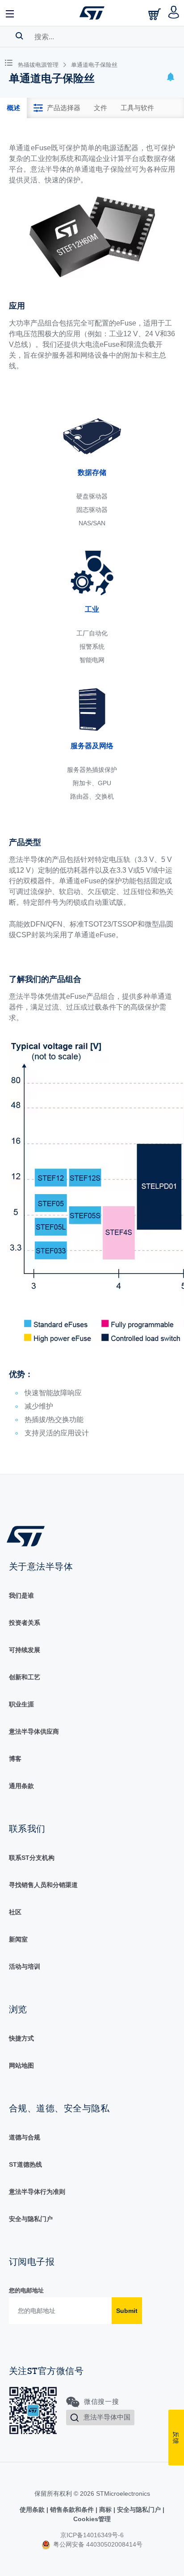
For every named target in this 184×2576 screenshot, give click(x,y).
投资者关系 (25, 1623)
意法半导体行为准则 (37, 2192)
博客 (15, 1759)
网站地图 (21, 2065)
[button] (10, 13)
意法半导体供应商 (34, 1731)
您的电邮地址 (26, 2290)
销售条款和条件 (72, 2510)
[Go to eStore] (155, 14)
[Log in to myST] (174, 13)
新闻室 (18, 1939)
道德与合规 (25, 2137)
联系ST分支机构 (32, 1858)
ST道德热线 (25, 2164)
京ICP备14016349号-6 (92, 2535)
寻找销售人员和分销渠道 (43, 1885)
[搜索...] (19, 36)
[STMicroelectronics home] (92, 13)
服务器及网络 (92, 746)
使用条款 (33, 2510)
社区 (15, 1912)
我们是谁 (21, 1595)
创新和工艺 (25, 1677)
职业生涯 (21, 1704)
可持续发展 (25, 1650)
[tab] (13, 108)
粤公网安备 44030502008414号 (97, 2544)
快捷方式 (21, 2038)
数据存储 (92, 472)
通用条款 (21, 1786)
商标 (105, 2510)
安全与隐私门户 (31, 2219)
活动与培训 (25, 1966)
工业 (92, 609)
